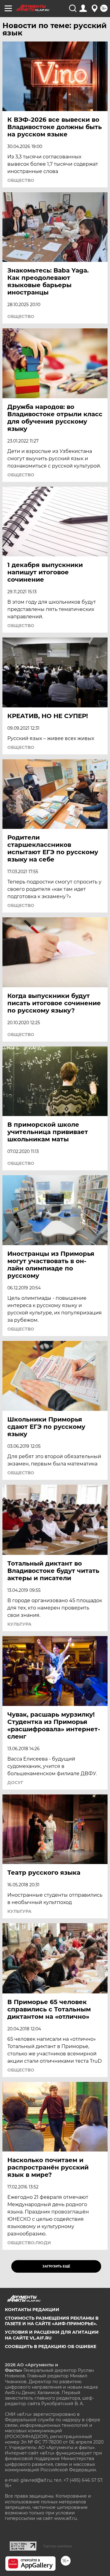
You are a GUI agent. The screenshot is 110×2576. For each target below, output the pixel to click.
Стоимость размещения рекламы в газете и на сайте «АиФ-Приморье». (52, 2321)
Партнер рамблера (58, 2546)
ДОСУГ (15, 1783)
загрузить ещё (56, 2266)
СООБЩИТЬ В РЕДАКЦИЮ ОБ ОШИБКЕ (51, 2347)
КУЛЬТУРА (19, 1624)
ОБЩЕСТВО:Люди (29, 2243)
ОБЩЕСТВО (21, 180)
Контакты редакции (32, 2310)
